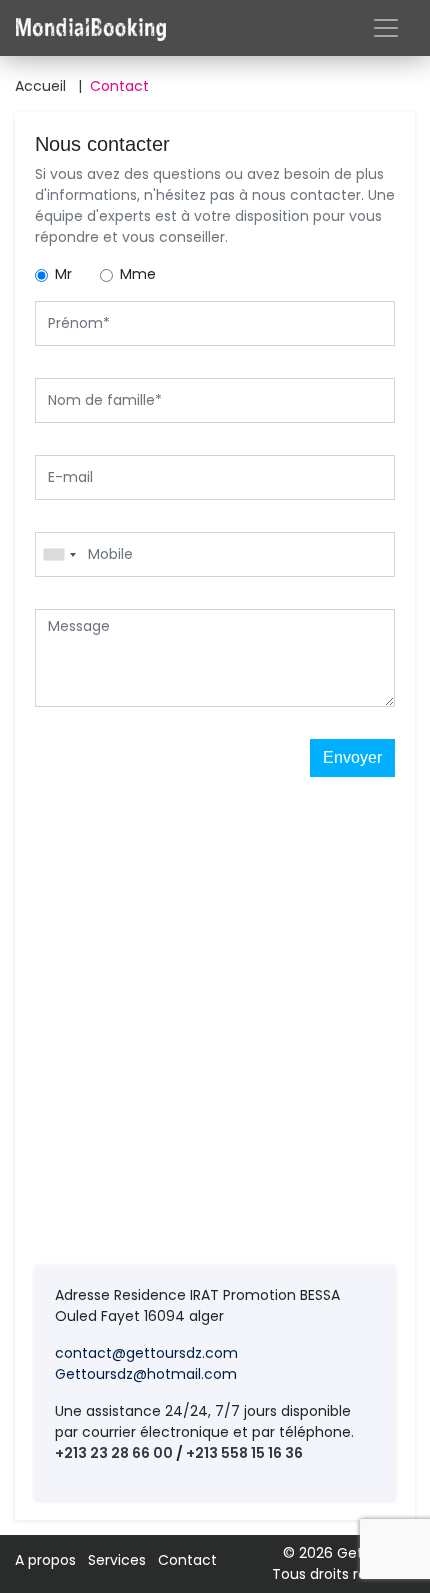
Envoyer (352, 757)
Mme (138, 274)
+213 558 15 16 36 (244, 1453)
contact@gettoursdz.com (146, 1353)
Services (117, 1560)
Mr (63, 274)
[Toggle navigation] (386, 28)
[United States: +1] (59, 554)
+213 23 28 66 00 (114, 1453)
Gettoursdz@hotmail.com (146, 1374)
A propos (45, 1560)
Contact (119, 86)
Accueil (48, 86)
